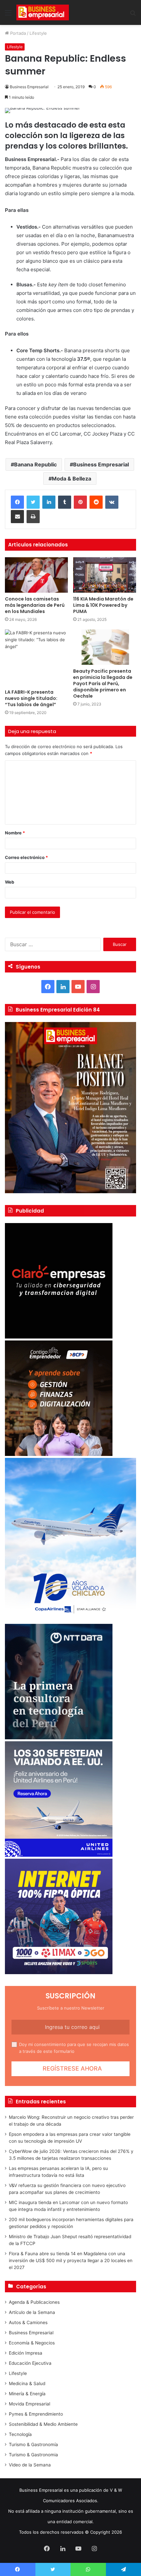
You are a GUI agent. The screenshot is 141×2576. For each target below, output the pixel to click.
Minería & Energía (27, 2394)
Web (10, 882)
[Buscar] (133, 15)
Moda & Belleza (71, 479)
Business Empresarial (29, 87)
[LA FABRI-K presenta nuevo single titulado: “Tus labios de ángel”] (36, 658)
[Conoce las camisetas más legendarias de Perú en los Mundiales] (36, 575)
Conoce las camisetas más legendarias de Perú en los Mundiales (35, 605)
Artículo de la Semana (32, 2312)
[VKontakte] (112, 502)
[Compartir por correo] (17, 517)
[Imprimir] (33, 517)
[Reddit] (96, 502)
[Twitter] (33, 502)
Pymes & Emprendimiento (36, 2414)
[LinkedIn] (49, 502)
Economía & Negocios (32, 2343)
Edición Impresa (26, 2353)
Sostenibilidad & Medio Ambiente (43, 2424)
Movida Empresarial (30, 2404)
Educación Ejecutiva (30, 2363)
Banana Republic (35, 464)
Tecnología (20, 2434)
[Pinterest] (80, 502)
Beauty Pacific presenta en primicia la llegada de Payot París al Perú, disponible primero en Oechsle (103, 684)
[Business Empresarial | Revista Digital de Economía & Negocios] (43, 12)
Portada (17, 33)
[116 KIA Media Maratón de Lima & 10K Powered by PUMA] (105, 575)
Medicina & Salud (27, 2383)
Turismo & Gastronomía (33, 2444)
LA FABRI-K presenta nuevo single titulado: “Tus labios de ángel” (31, 698)
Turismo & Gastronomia (33, 2455)
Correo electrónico (26, 857)
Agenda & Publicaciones (34, 2302)
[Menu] (8, 15)
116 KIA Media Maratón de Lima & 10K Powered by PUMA (103, 605)
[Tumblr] (65, 502)
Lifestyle (38, 33)
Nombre (15, 833)
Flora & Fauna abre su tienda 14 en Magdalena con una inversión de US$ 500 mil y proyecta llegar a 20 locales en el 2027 (71, 2260)
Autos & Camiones (28, 2322)
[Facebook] (17, 502)
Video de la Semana (30, 2465)
